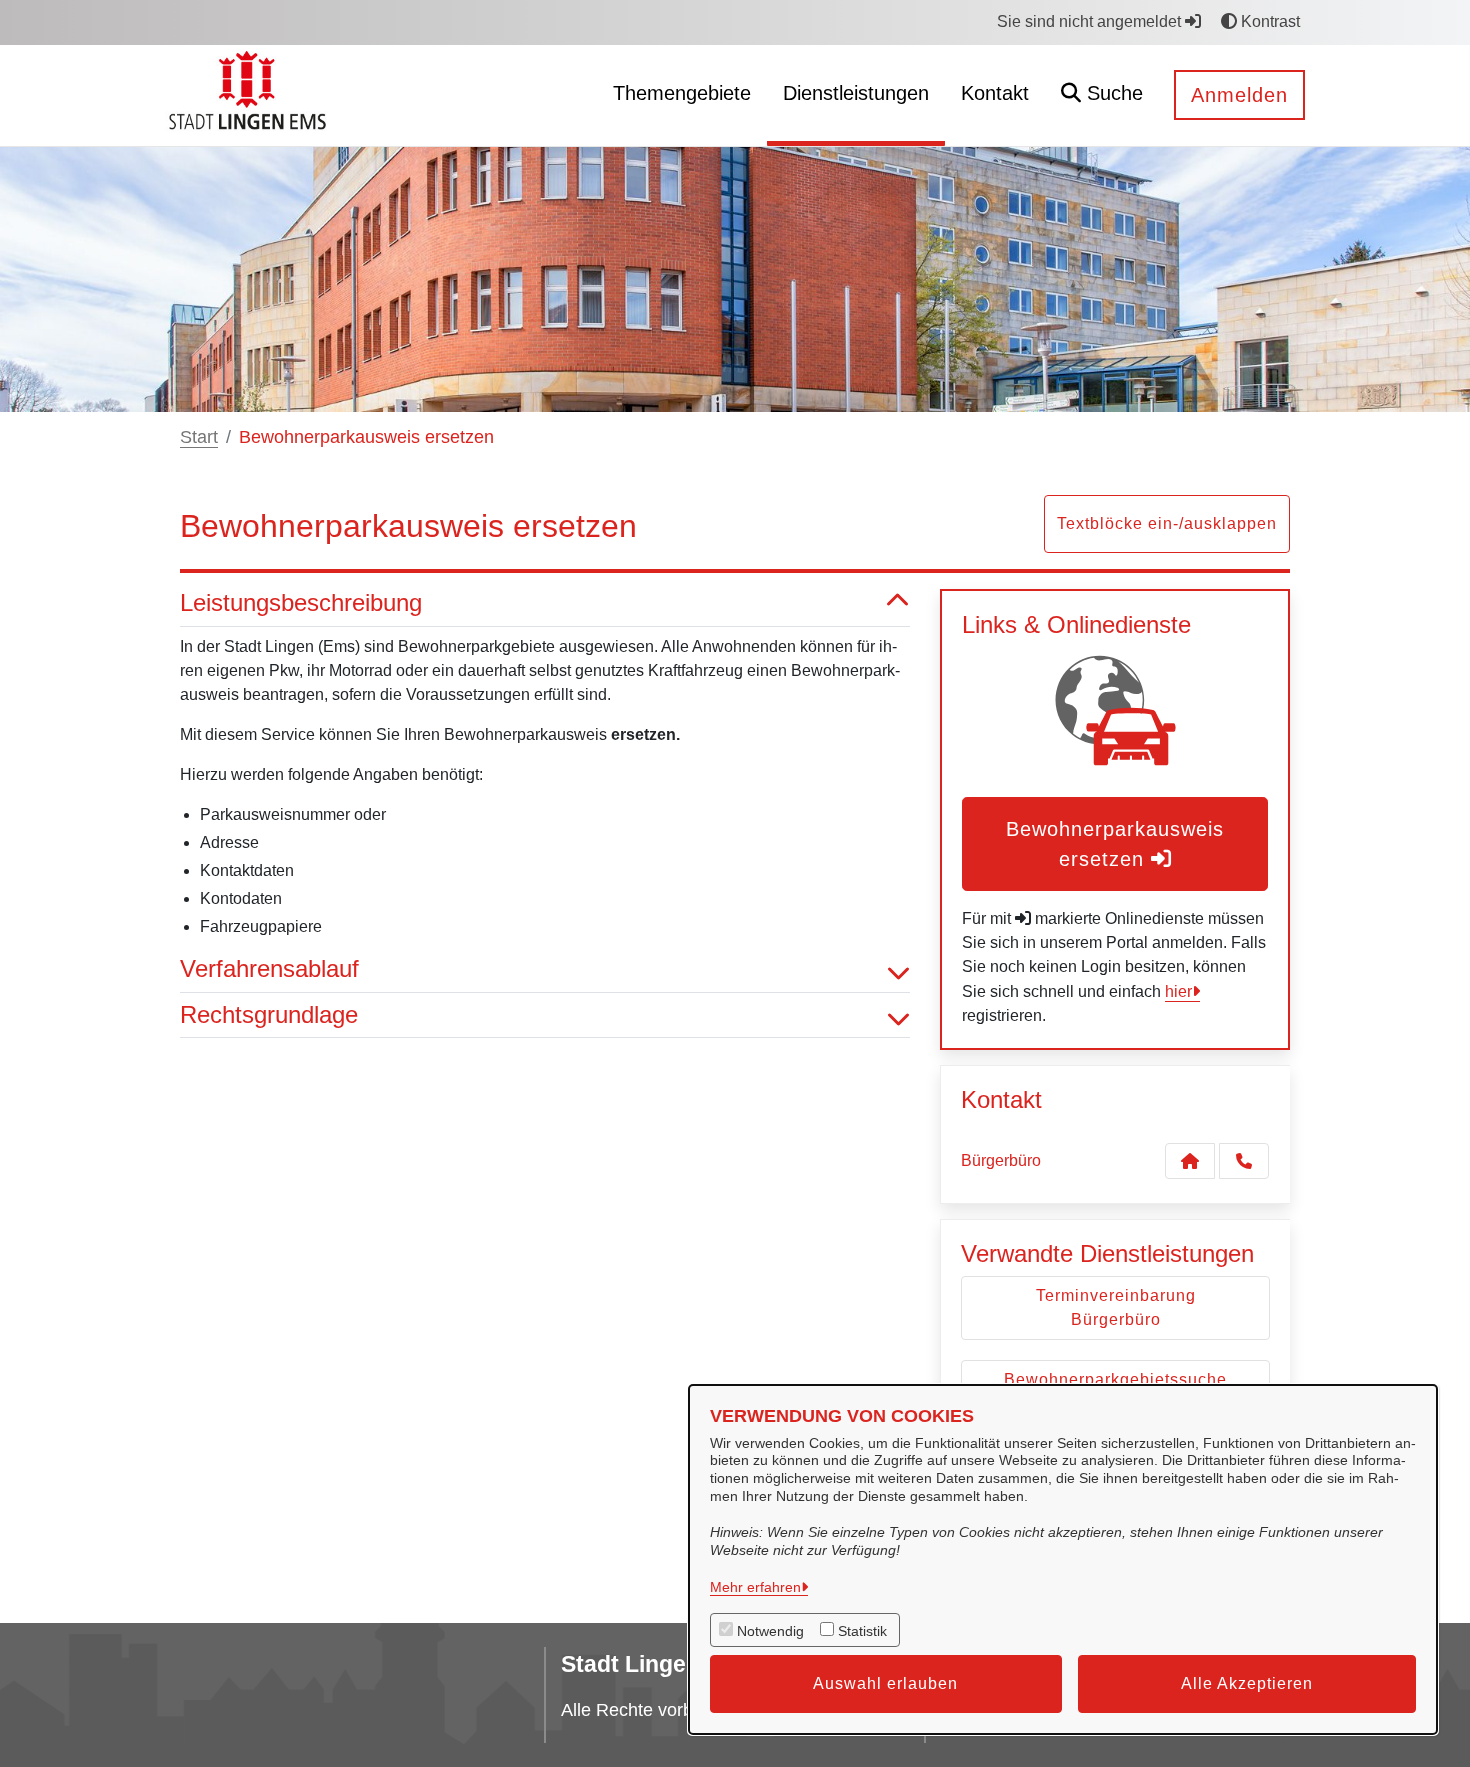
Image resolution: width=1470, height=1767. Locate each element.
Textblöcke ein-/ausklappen (1167, 523)
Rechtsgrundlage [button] (269, 1014)
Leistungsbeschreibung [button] (301, 602)
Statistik (862, 1631)
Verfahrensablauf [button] (269, 968)
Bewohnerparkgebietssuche (1115, 1379)
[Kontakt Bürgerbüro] (1190, 1161)
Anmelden (1239, 95)
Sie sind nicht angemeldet (1091, 21)
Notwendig (770, 1631)
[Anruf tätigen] (1244, 1161)
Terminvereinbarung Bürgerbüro (1116, 1307)
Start (199, 437)
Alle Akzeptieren (1247, 1683)
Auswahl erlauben (885, 1683)
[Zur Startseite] (250, 94)
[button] (1102, 95)
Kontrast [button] (1268, 21)
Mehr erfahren (755, 1587)
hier (1178, 991)
